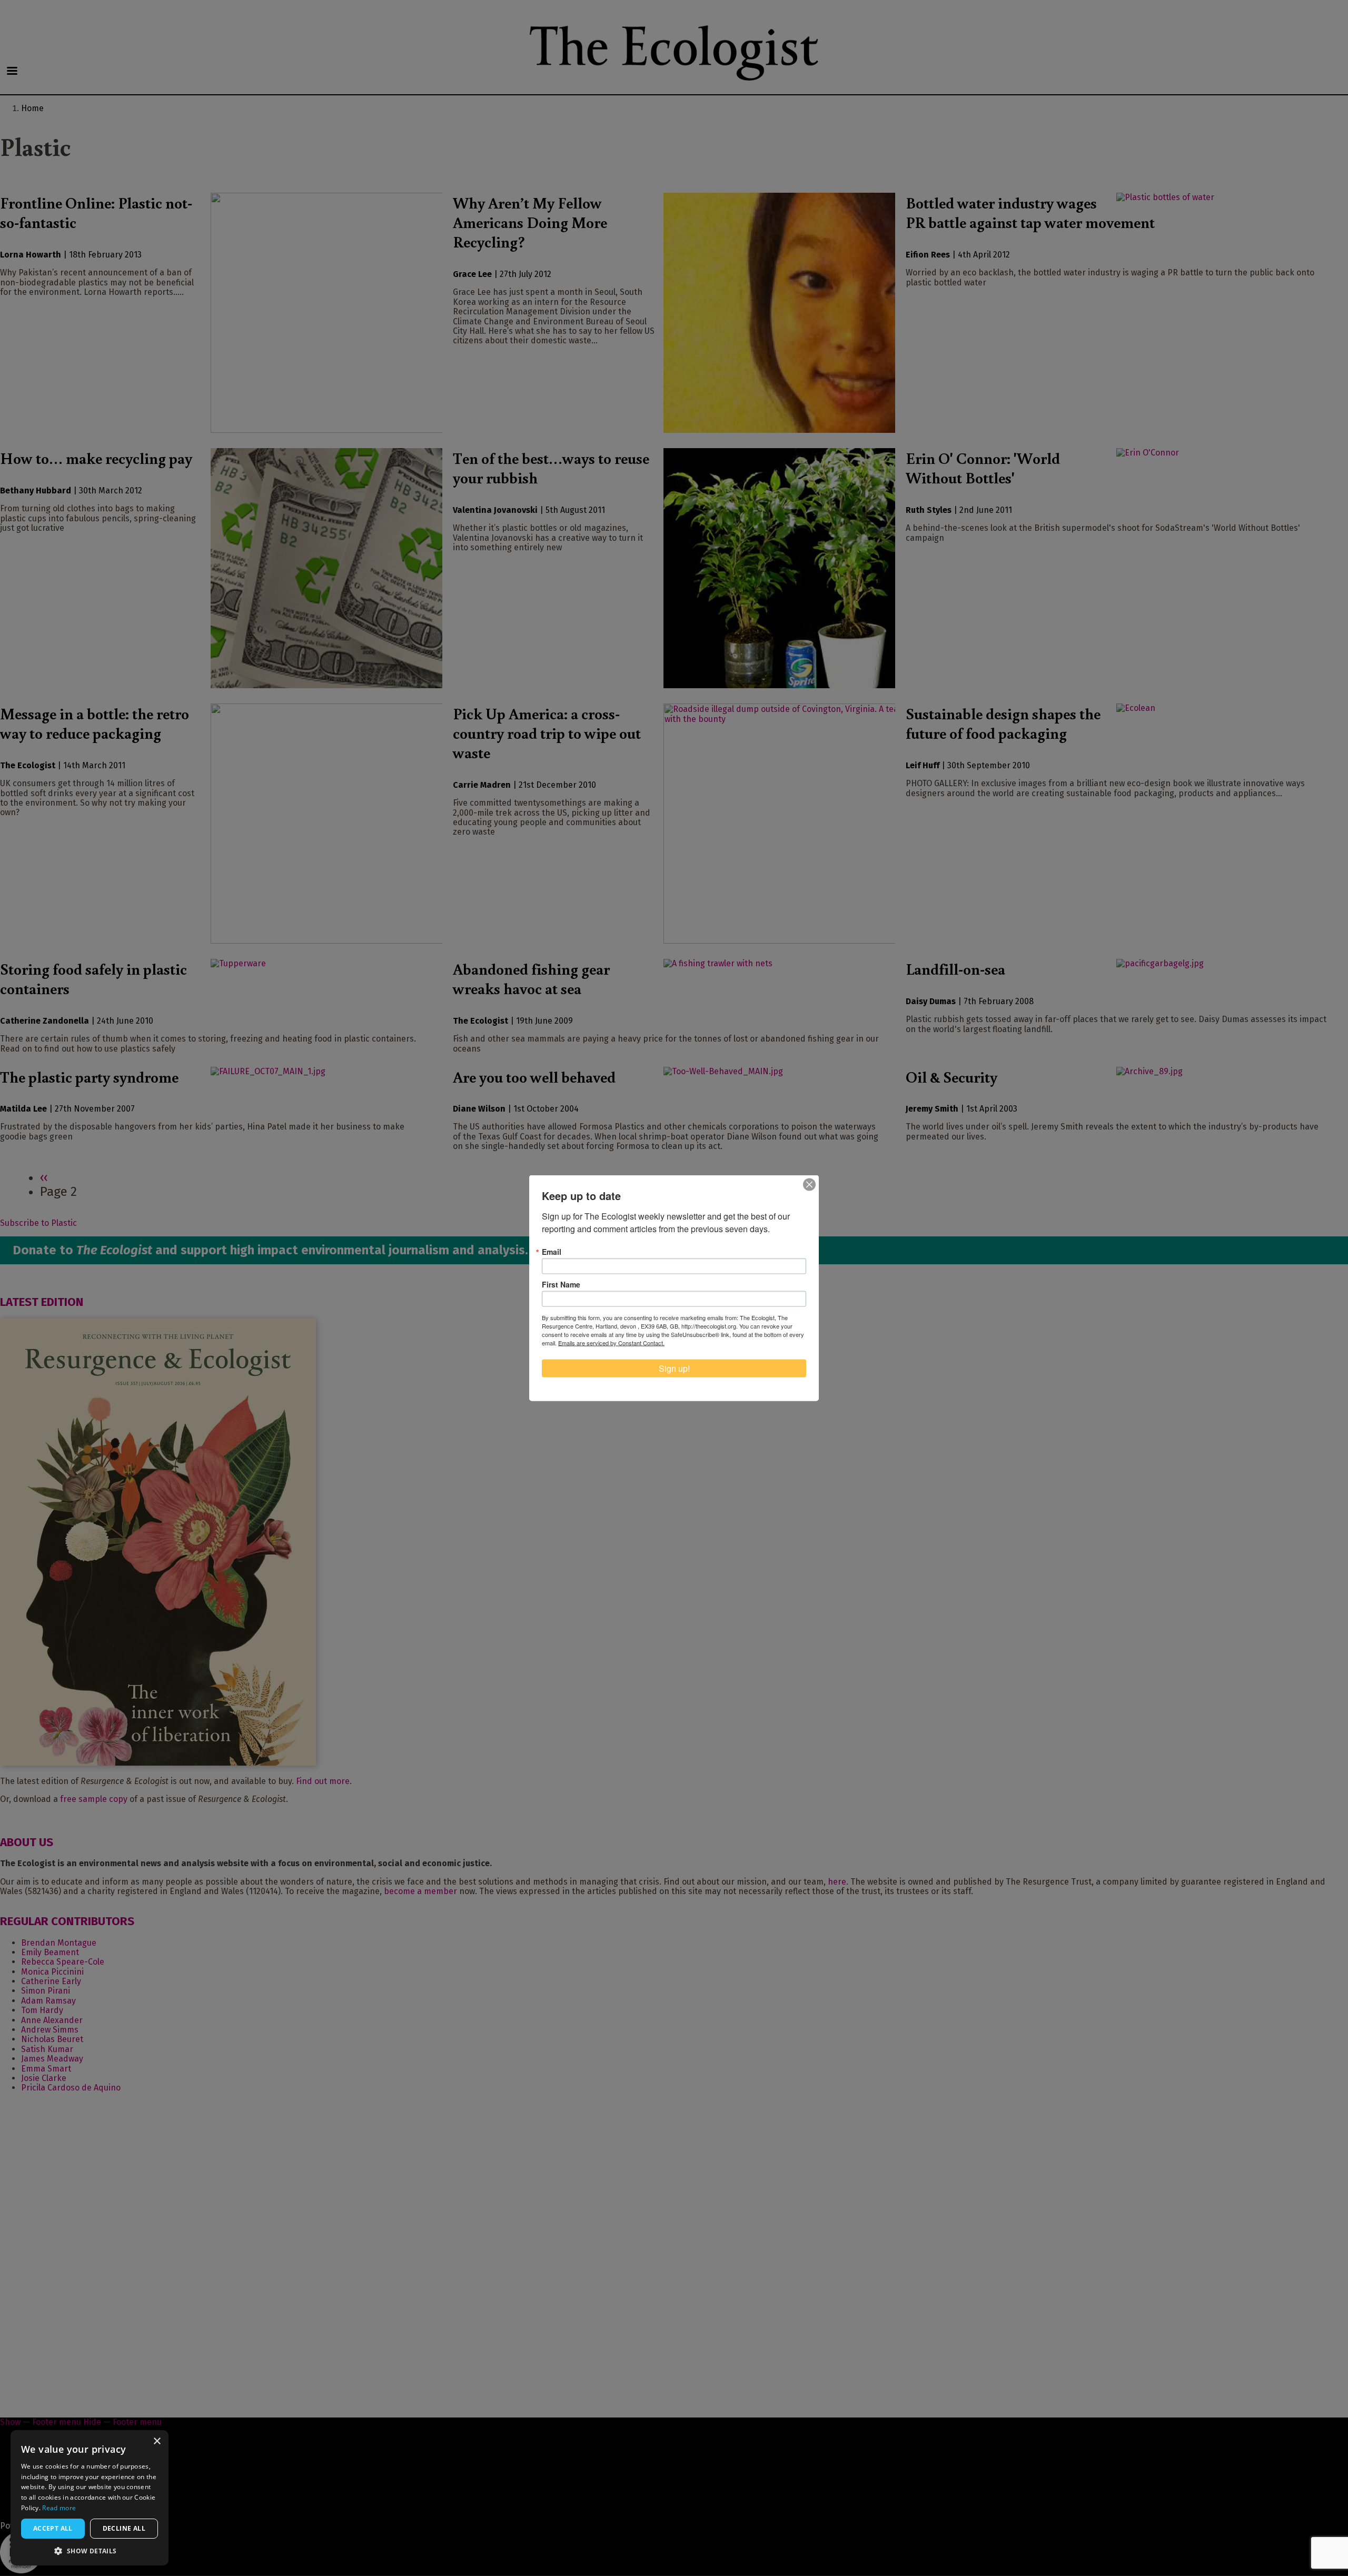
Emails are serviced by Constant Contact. (611, 1343)
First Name (561, 1284)
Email (552, 1252)
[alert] (90, 2498)
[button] (90, 2550)
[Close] (809, 1185)
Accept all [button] (53, 2528)
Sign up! (674, 1368)
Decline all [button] (124, 2528)
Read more (59, 2508)
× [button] (157, 2441)
